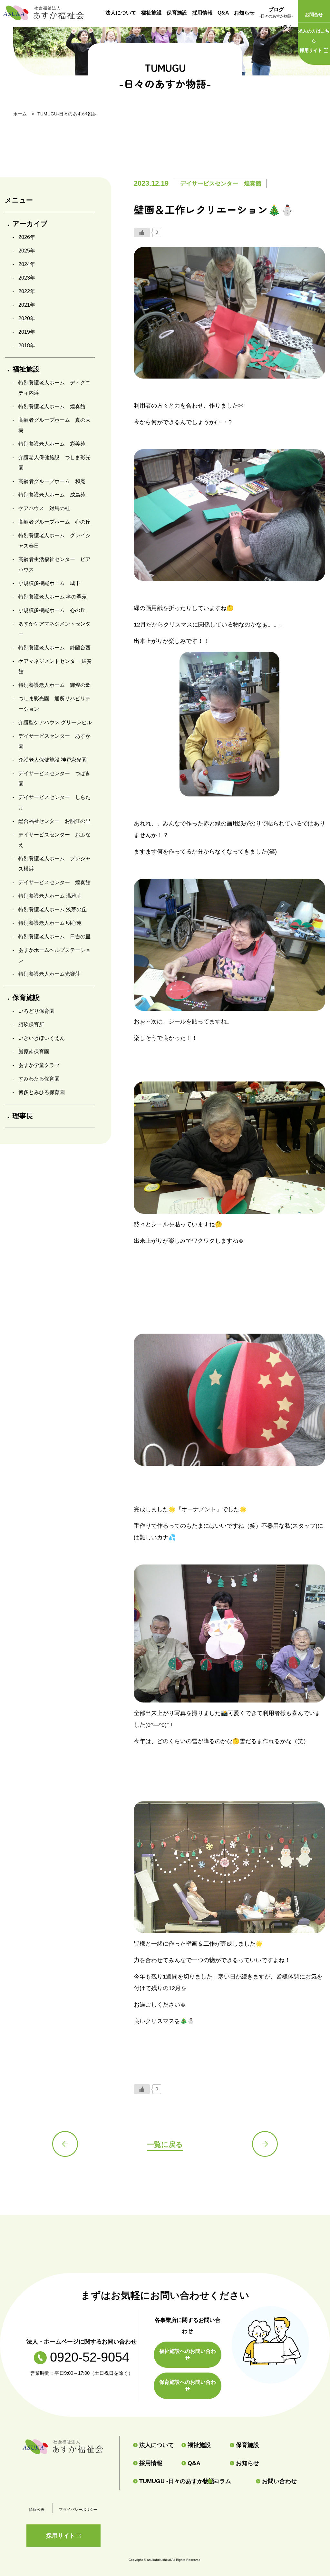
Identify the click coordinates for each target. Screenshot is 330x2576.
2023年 (27, 278)
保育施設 (177, 13)
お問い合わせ (279, 2481)
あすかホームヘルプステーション (54, 955)
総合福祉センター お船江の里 (54, 821)
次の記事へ (265, 2144)
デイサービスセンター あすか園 (54, 741)
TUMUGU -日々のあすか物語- (171, 2481)
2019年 (27, 332)
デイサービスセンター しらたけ (54, 802)
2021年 (27, 305)
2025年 (27, 251)
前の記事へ (65, 2144)
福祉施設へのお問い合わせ (188, 2354)
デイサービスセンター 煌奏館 (54, 882)
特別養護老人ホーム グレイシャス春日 (54, 541)
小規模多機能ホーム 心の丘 (52, 610)
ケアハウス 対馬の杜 (44, 508)
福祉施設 (151, 13)
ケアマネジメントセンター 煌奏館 (55, 666)
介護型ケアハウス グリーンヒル (55, 722)
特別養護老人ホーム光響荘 (49, 974)
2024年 (27, 264)
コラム (285, 27)
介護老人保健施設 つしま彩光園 (54, 463)
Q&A (223, 13)
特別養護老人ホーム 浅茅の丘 (53, 909)
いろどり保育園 (36, 1011)
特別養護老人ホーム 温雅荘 (50, 896)
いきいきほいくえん (42, 1038)
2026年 (27, 237)
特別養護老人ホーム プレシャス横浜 (54, 864)
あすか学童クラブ (39, 1065)
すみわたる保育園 (39, 1079)
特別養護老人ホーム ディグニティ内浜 (54, 388)
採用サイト (314, 41)
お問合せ (314, 15)
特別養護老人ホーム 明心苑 (50, 923)
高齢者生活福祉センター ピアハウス (54, 564)
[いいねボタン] (142, 232)
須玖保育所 (31, 1025)
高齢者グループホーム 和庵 (52, 481)
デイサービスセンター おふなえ (54, 840)
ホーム (20, 114)
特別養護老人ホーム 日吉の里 (54, 937)
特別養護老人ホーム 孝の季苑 (53, 597)
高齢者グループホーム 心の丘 (54, 522)
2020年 (27, 318)
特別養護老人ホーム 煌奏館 (52, 406)
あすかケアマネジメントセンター (54, 629)
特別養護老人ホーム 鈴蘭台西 (54, 648)
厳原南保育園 (34, 1052)
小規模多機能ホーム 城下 (49, 583)
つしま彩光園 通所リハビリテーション (54, 704)
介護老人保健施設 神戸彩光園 (53, 760)
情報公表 (37, 2510)
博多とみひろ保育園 (42, 1092)
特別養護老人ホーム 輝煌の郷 (54, 685)
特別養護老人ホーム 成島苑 (52, 495)
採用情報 (202, 13)
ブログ (276, 13)
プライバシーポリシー (78, 2510)
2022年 (27, 291)
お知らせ (244, 13)
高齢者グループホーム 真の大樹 (54, 425)
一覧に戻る (165, 2144)
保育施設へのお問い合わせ (188, 2385)
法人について (121, 13)
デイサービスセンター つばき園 (54, 779)
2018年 (27, 345)
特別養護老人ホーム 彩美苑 (52, 444)
